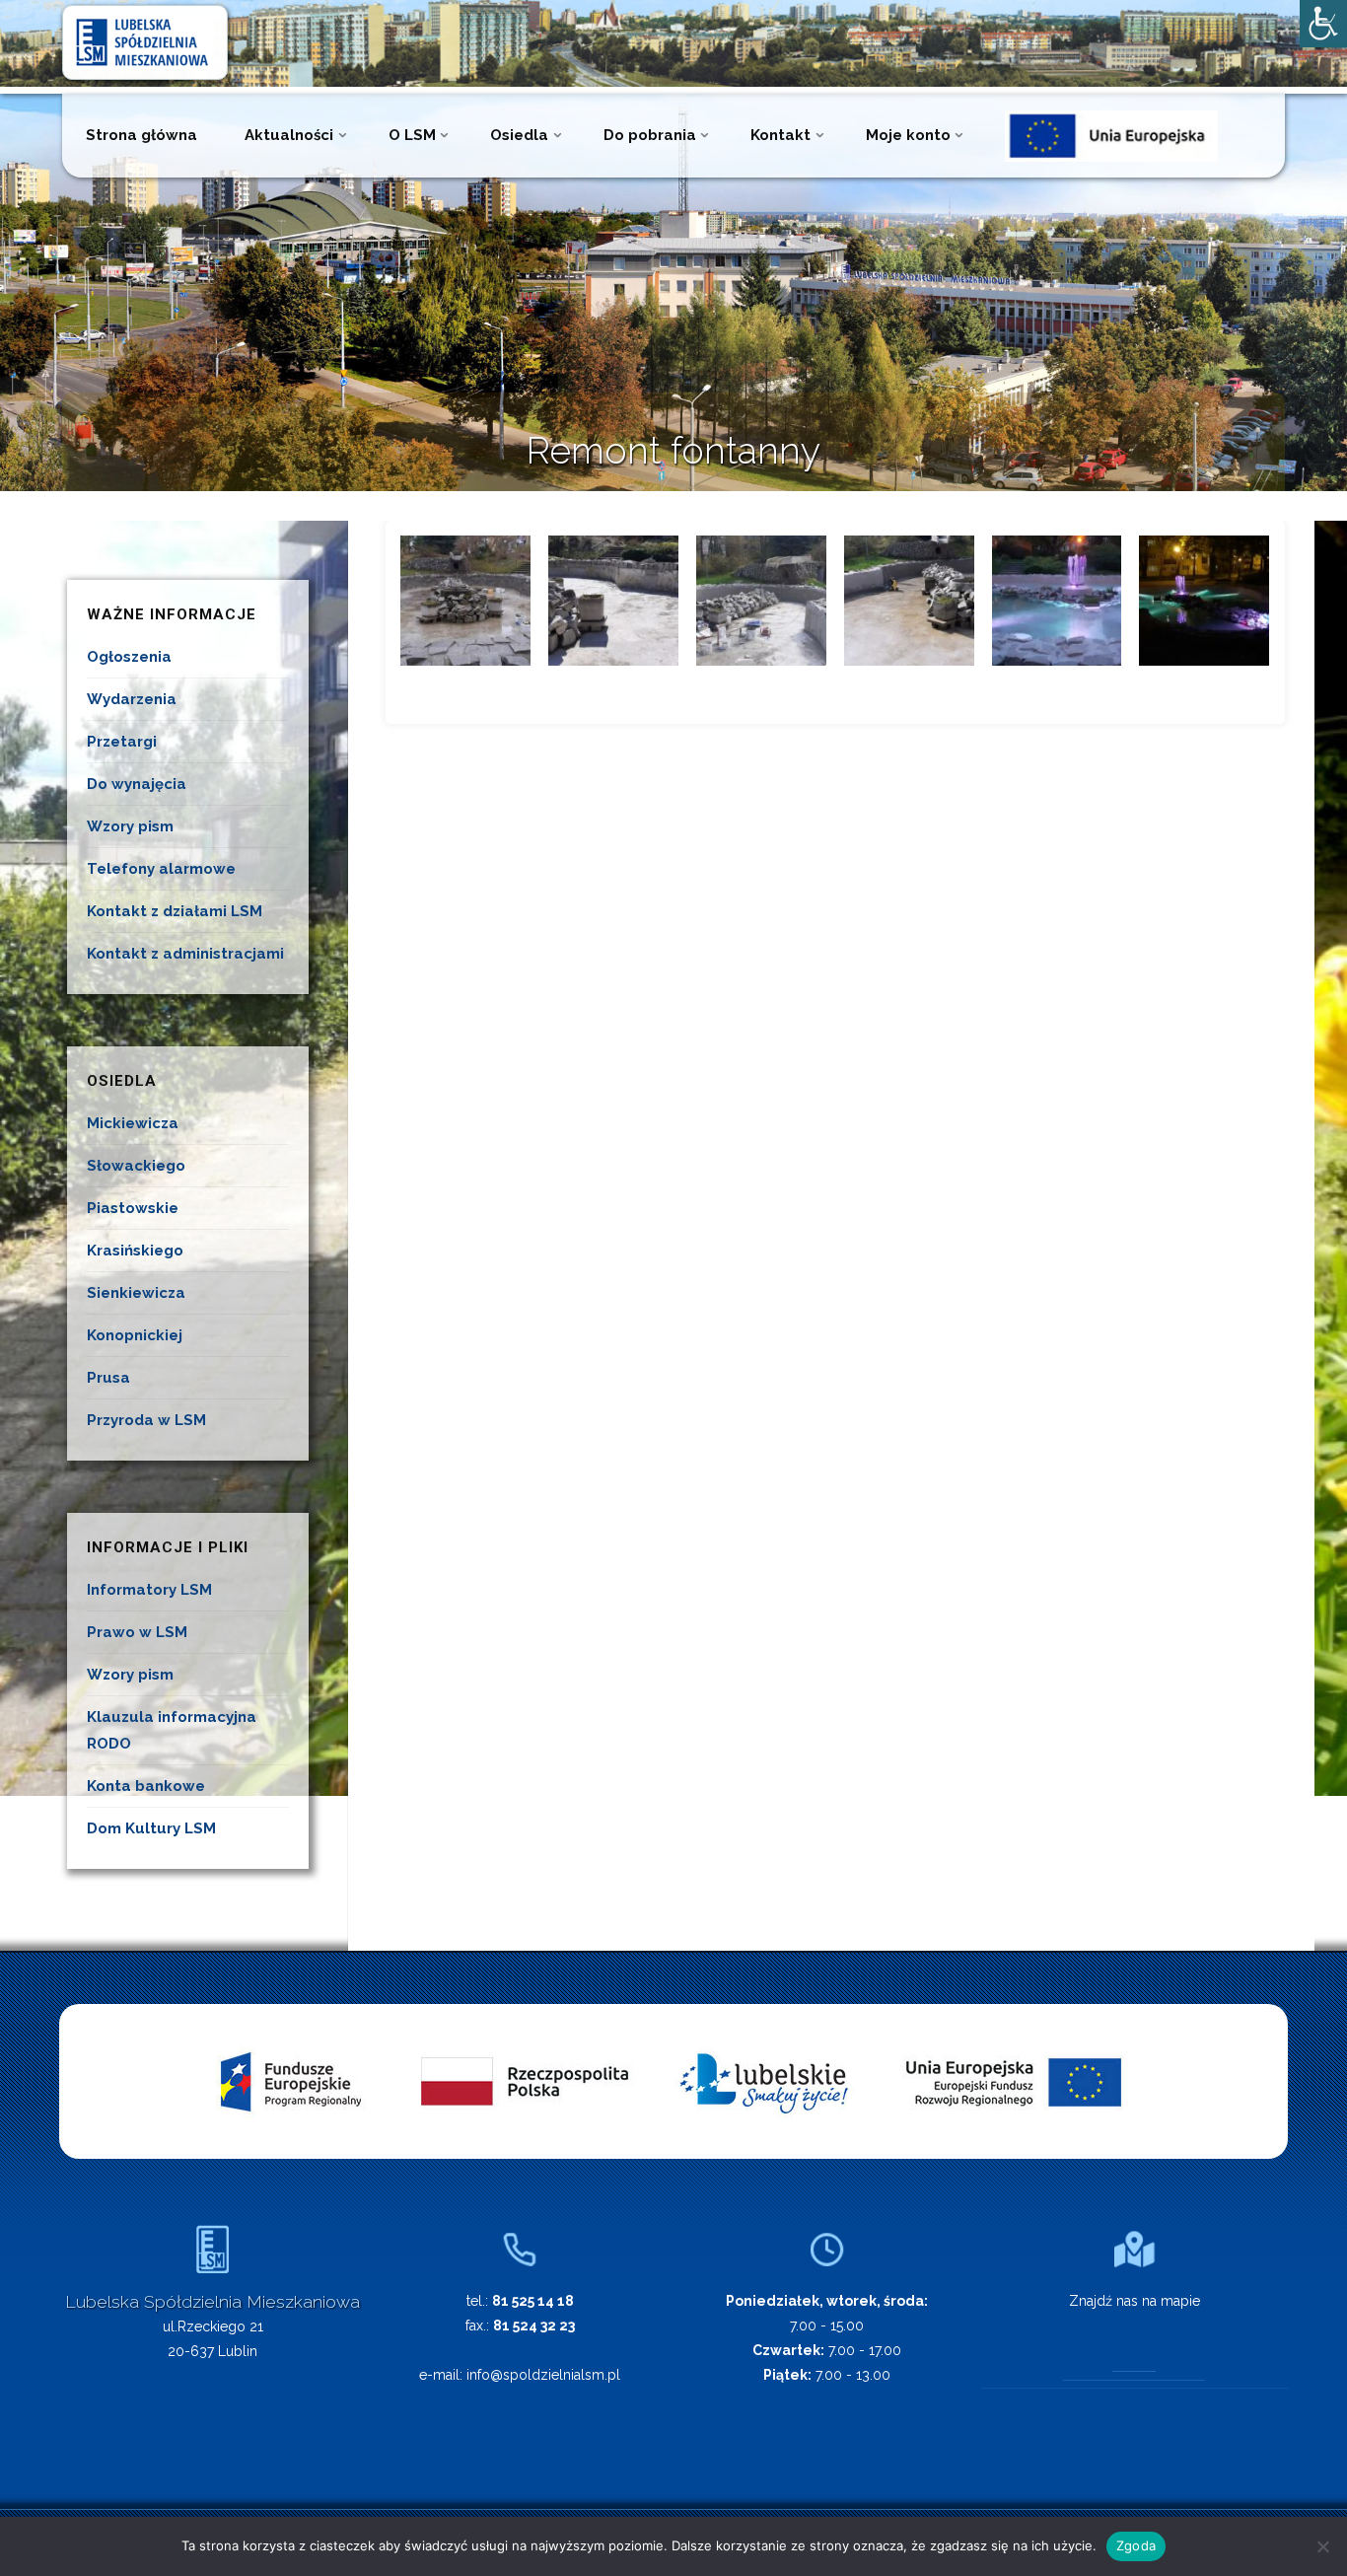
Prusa (108, 1378)
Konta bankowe (146, 1786)
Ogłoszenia (129, 657)
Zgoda (1136, 2545)
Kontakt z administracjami (185, 954)
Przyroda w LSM (146, 1420)
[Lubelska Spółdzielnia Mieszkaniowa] (145, 41)
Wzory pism (130, 826)
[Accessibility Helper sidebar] (1323, 24)
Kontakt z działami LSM (175, 911)
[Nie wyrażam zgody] (1322, 2546)
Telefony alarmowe (161, 869)
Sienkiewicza (136, 1293)
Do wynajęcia (137, 784)
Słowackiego (136, 1166)
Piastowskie (133, 1208)
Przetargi (122, 742)
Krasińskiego (135, 1251)
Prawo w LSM (137, 1632)
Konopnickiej (135, 1335)
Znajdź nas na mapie (1134, 2301)
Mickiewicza (133, 1123)
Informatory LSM (149, 1590)
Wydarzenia (132, 699)
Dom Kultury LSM (151, 1828)
